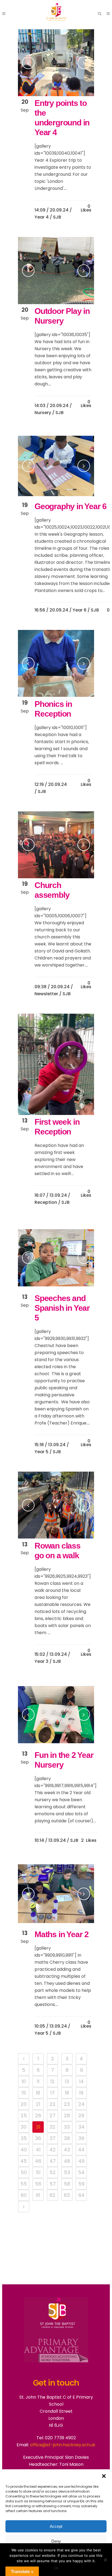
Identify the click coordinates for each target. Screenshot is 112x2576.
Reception (46, 1202)
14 (81, 2081)
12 (52, 2081)
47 (53, 2161)
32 (52, 2127)
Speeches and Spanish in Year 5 (62, 1308)
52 (53, 2172)
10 (24, 2081)
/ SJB (55, 217)
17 (52, 2093)
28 (67, 2115)
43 (67, 2150)
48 (67, 2161)
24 (81, 2104)
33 (67, 2127)
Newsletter (46, 994)
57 (53, 2184)
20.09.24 (59, 210)
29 (81, 2115)
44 (81, 2150)
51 (38, 2172)
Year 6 (80, 610)
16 (38, 2093)
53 (67, 2172)
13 (67, 2081)
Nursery (43, 413)
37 (52, 2138)
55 (24, 2184)
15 (24, 2093)
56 (38, 2184)
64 (81, 2195)
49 (81, 2161)
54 (81, 2172)
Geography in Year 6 (71, 506)
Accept (56, 2526)
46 (38, 2161)
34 (81, 2127)
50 (24, 2172)
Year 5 (41, 1452)
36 (38, 2138)
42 (53, 2150)
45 (24, 2161)
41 (38, 2150)
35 (24, 2138)
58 (67, 2184)
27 (52, 2115)
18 (67, 2093)
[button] (104, 2476)
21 (38, 2104)
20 (24, 2104)
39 (81, 2138)
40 (24, 2150)
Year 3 (41, 1661)
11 (38, 2081)
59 (81, 2184)
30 (24, 2127)
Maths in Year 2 (62, 1934)
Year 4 (42, 217)
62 (52, 2195)
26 (38, 2115)
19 (81, 2093)
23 (67, 2104)
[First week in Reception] (56, 1064)
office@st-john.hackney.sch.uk (62, 2445)
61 (38, 2195)
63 (67, 2195)
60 (24, 2195)
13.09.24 (58, 1195)
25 (24, 2115)
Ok (56, 2568)
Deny (56, 2541)
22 (52, 2104)
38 (67, 2138)
